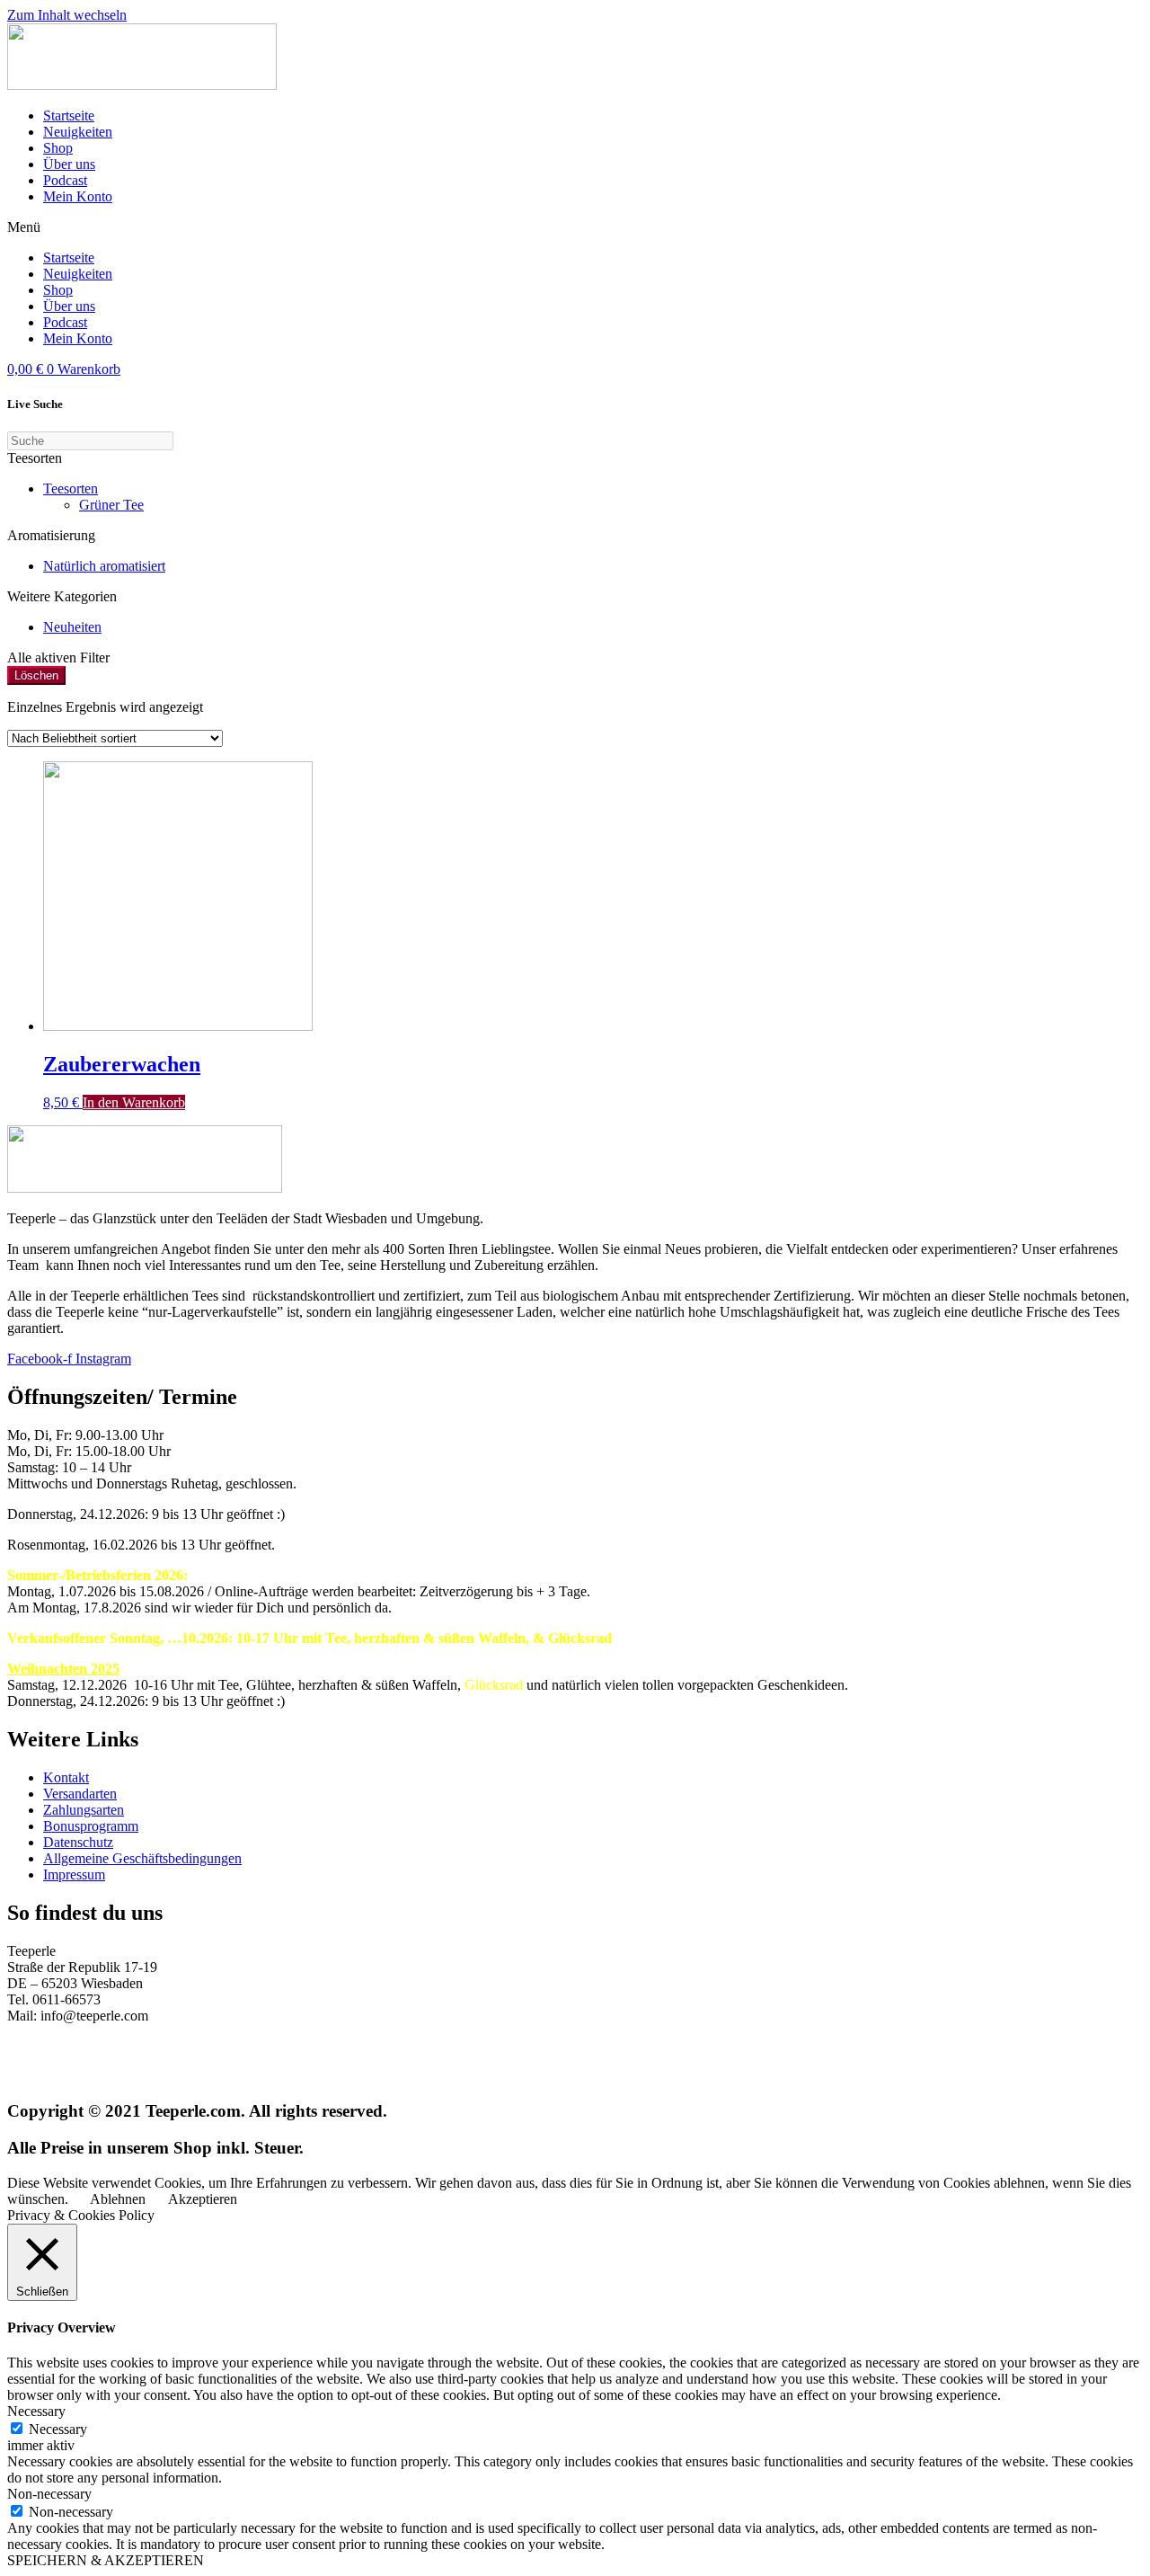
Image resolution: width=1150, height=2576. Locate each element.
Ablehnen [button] (118, 2199)
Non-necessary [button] (49, 2494)
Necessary (58, 2429)
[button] (575, 227)
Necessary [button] (36, 2411)
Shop (58, 148)
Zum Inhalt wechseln (67, 15)
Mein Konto (78, 196)
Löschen (36, 675)
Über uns (69, 164)
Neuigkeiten (78, 132)
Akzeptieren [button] (203, 2199)
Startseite (69, 115)
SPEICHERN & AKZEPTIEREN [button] (106, 2560)
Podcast (65, 180)
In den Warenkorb (134, 1102)
